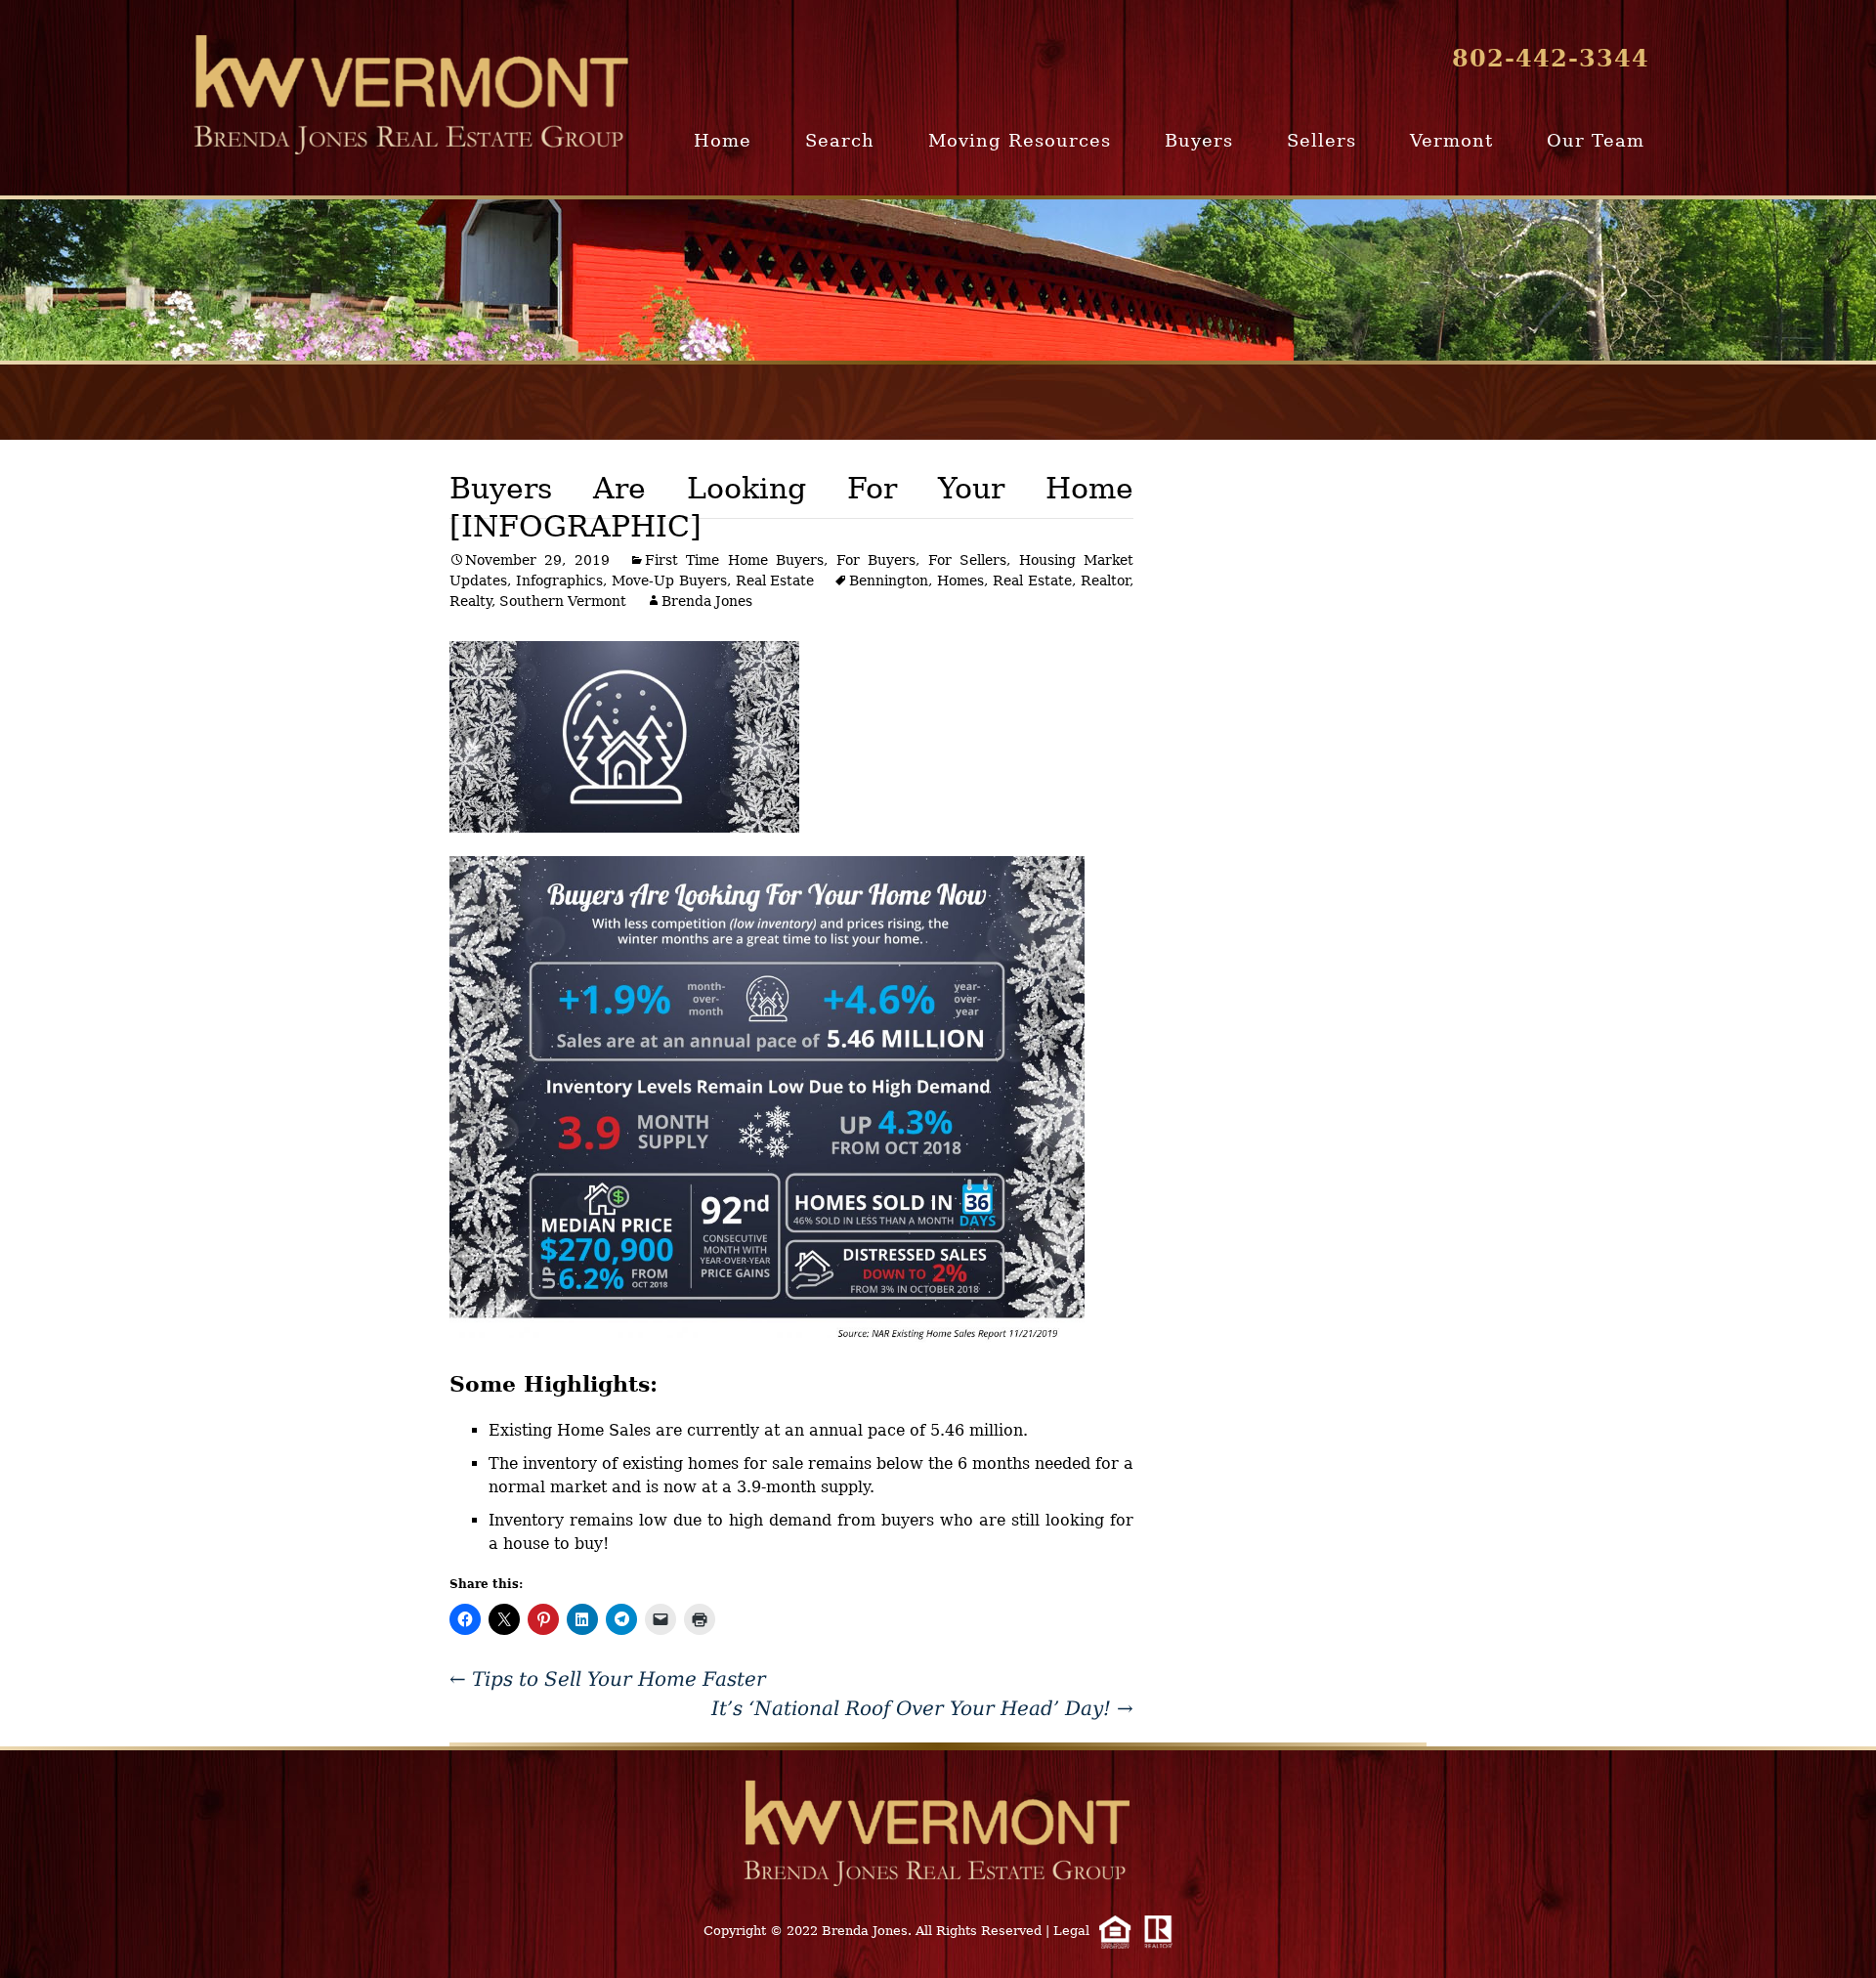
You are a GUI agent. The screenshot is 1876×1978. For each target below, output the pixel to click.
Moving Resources (1020, 140)
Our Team (1596, 140)
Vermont (1451, 140)
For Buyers (876, 560)
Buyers (1199, 140)
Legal (1071, 1931)
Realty (470, 601)
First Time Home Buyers (734, 560)
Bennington (889, 580)
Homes (960, 580)
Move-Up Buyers (669, 580)
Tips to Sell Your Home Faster (608, 1679)
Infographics (559, 580)
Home (723, 140)
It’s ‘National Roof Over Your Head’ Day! (922, 1708)
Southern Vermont (563, 601)
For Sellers (967, 560)
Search (840, 140)
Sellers (1322, 140)
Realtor (1105, 580)
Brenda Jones (707, 601)
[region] (938, 280)
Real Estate (775, 580)
